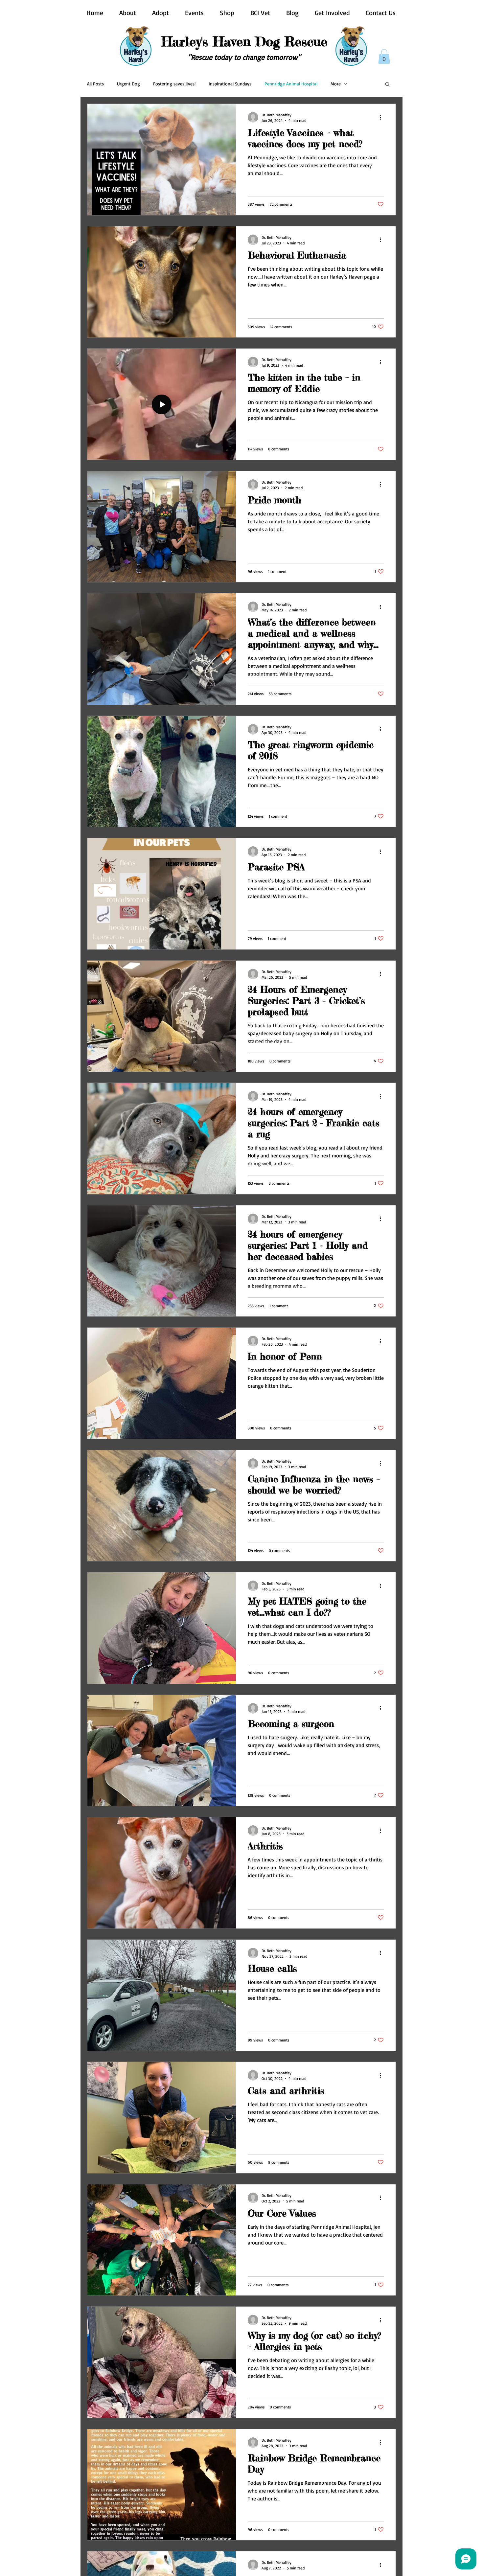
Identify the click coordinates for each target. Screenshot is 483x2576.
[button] (384, 56)
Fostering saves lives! (174, 84)
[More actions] (383, 117)
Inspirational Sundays (230, 84)
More (336, 84)
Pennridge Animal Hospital (291, 84)
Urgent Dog (128, 84)
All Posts (95, 84)
